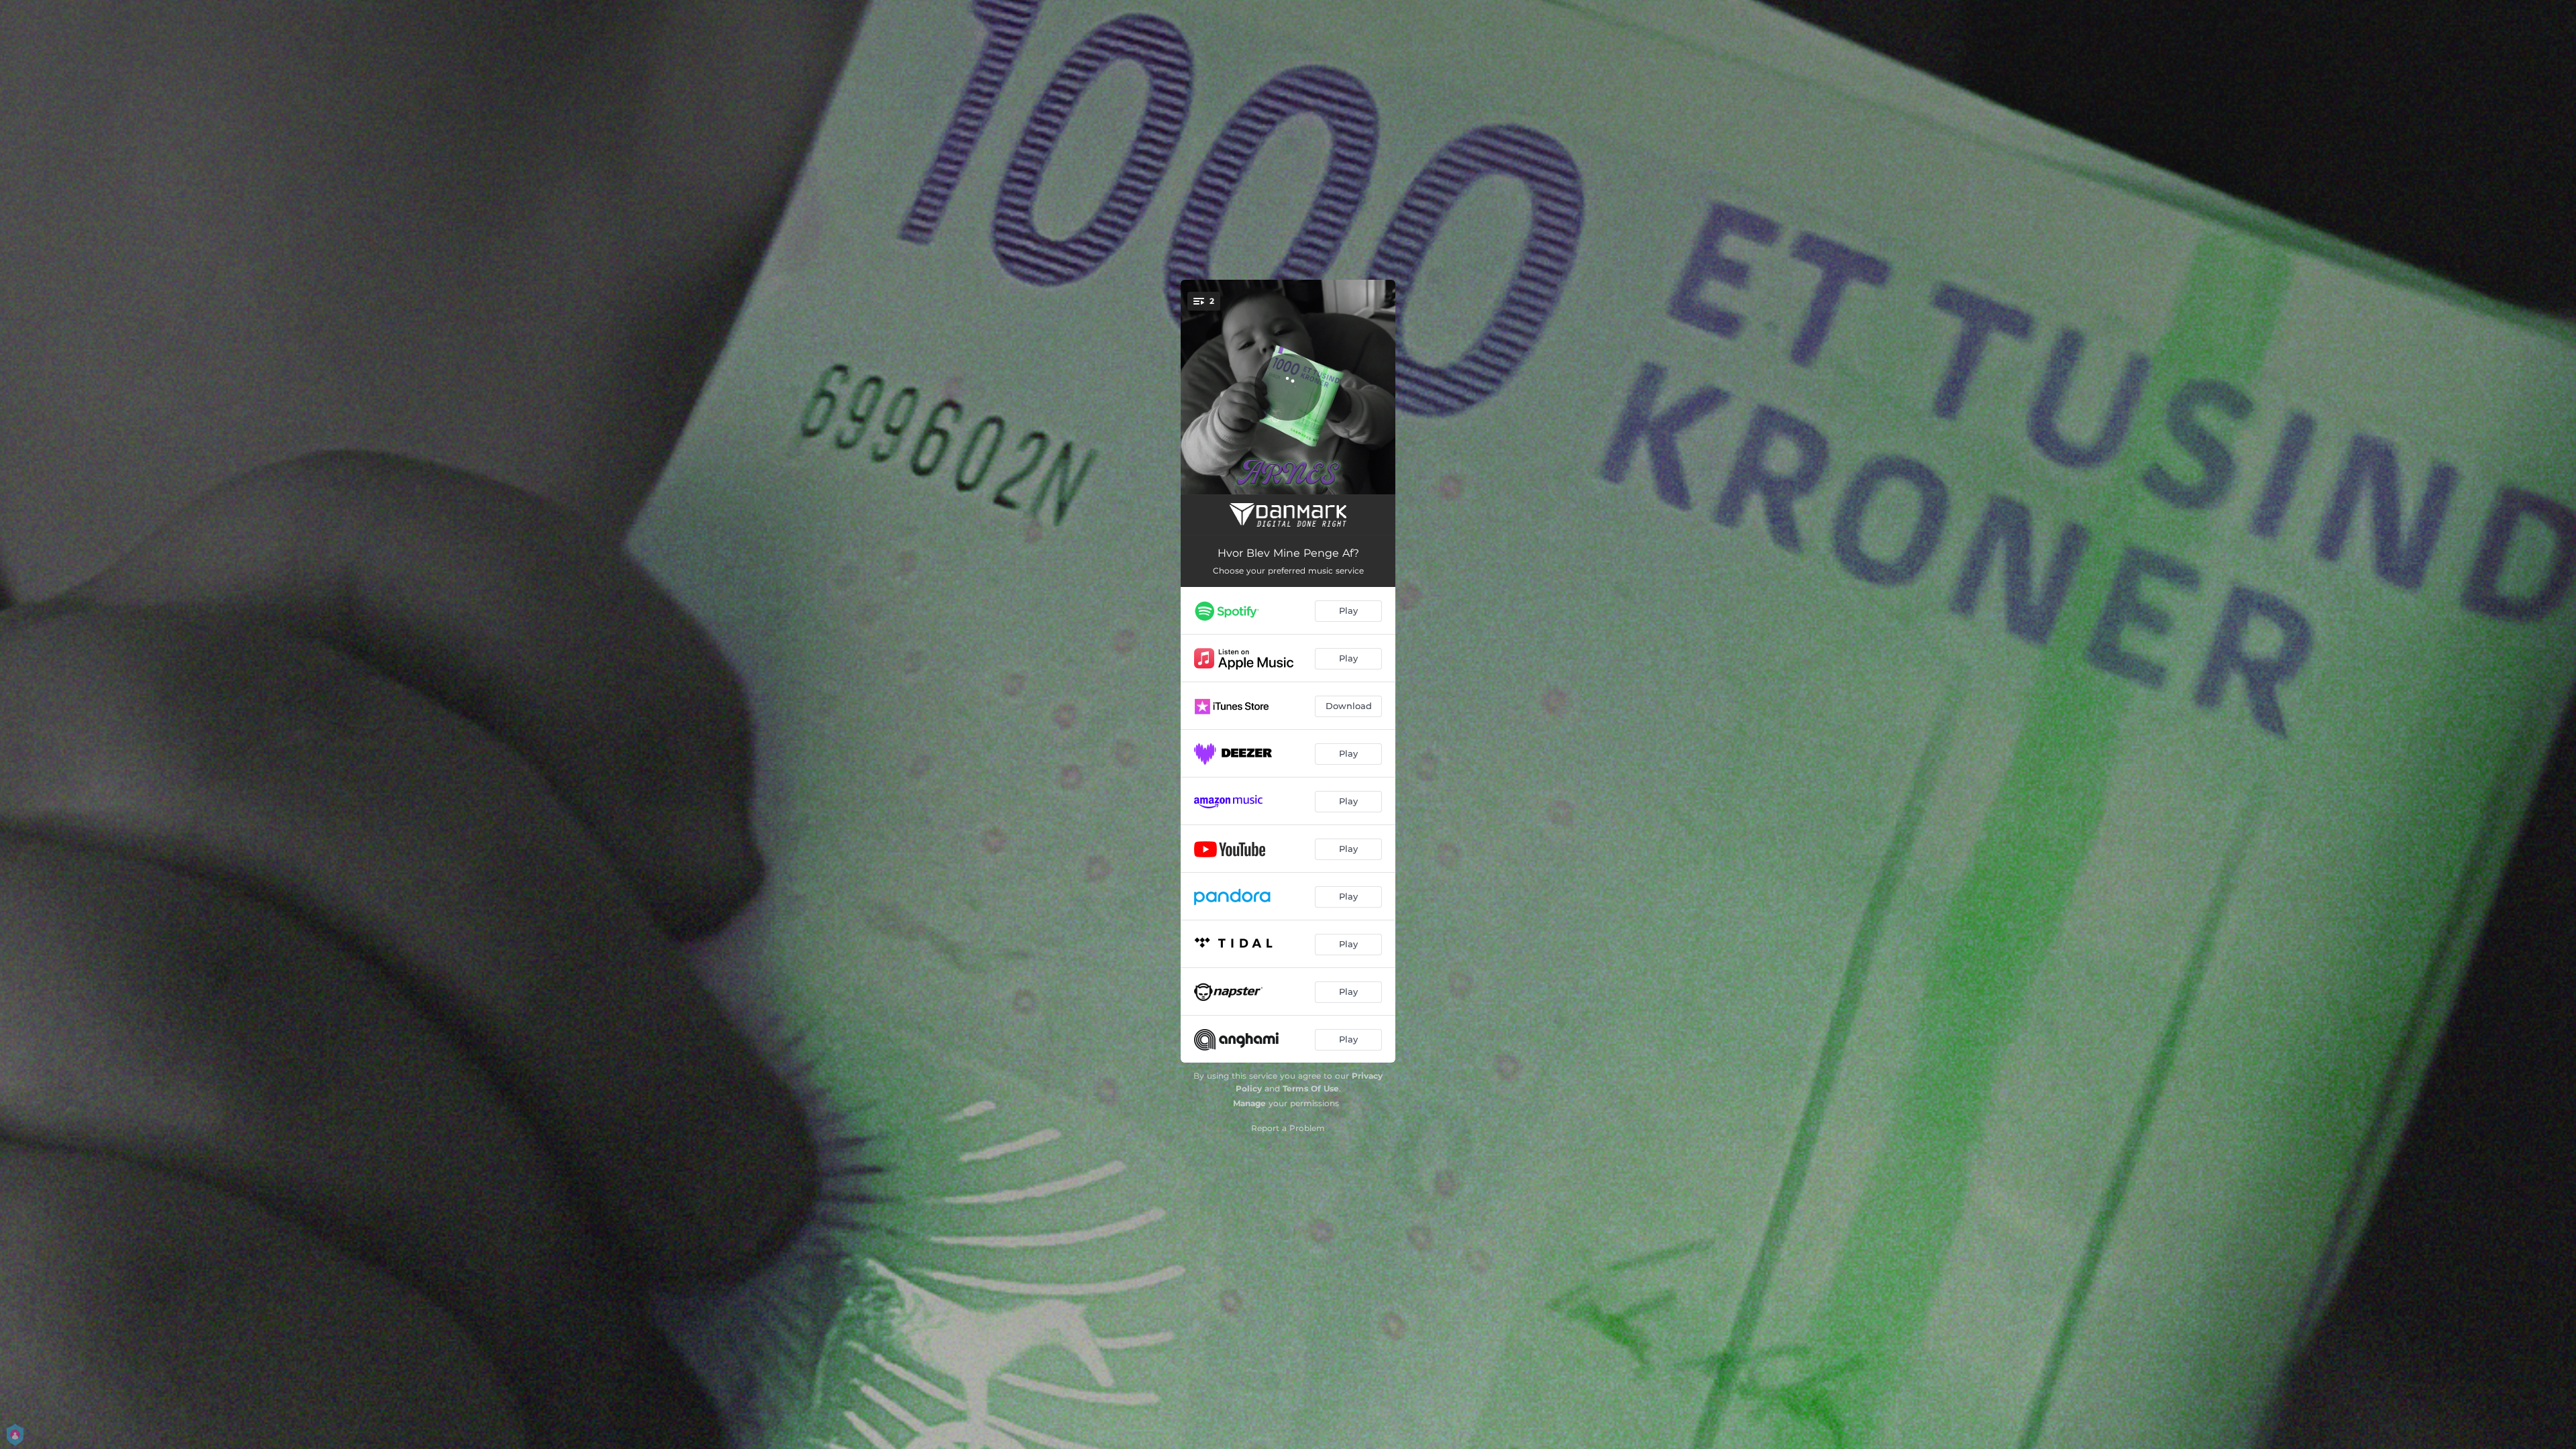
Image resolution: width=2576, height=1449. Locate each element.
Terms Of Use (1311, 1088)
